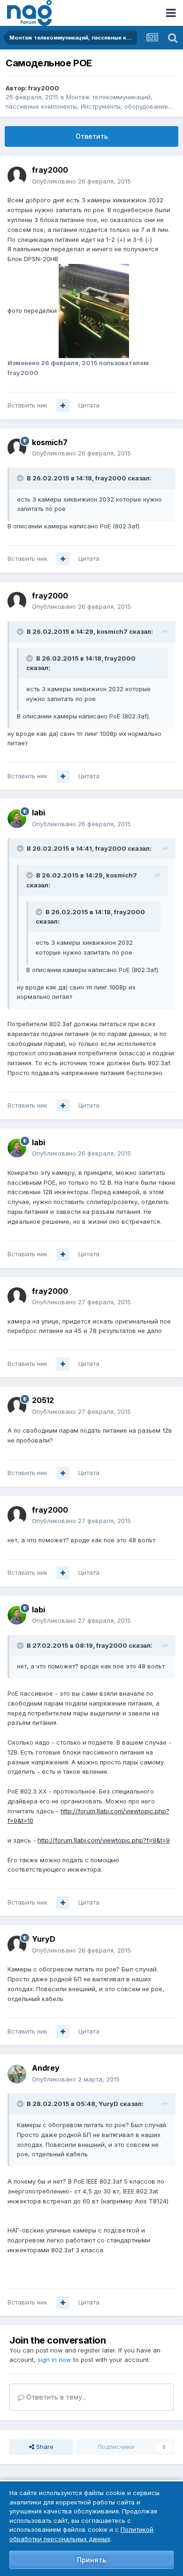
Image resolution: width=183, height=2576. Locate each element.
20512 (43, 1400)
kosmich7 (50, 442)
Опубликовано (81, 181)
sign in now (54, 2360)
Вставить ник (27, 405)
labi (38, 813)
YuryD (44, 1939)
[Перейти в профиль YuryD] (17, 1945)
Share (44, 2447)
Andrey (46, 2068)
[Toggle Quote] (21, 478)
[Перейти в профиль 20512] (17, 1406)
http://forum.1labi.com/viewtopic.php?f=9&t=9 (104, 1840)
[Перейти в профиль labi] (17, 819)
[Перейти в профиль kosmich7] (17, 448)
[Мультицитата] (63, 406)
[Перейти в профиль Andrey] (17, 2074)
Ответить (92, 136)
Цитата (89, 405)
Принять (91, 2560)
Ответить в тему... (55, 2397)
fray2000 (44, 88)
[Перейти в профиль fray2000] (17, 176)
